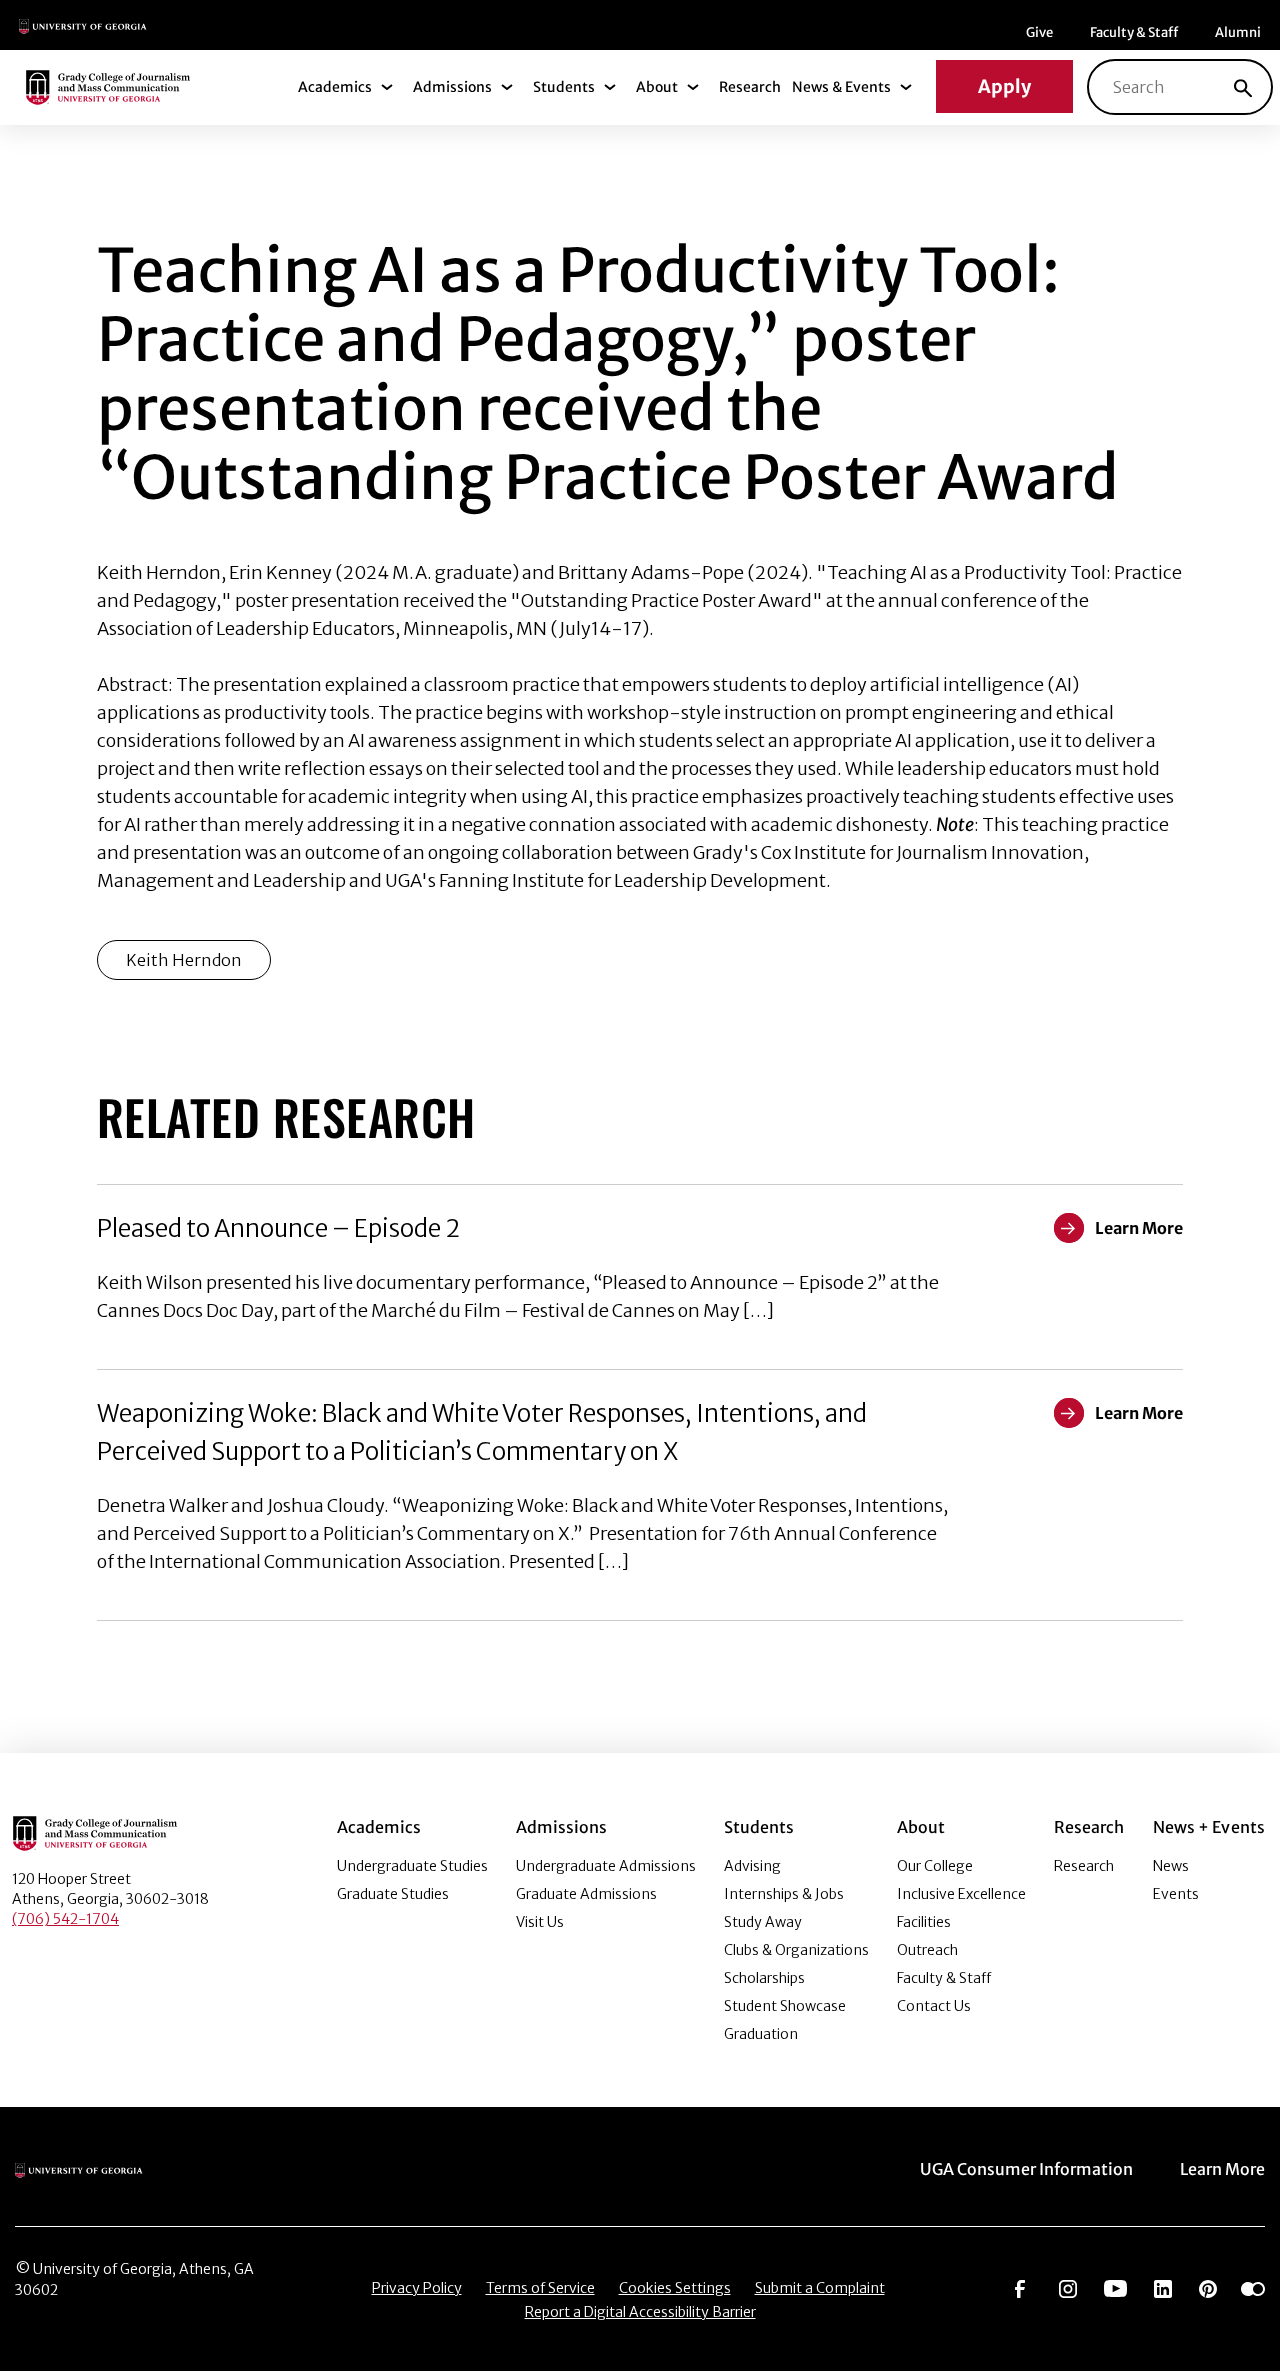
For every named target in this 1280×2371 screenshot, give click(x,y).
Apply (1004, 86)
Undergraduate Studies (412, 1866)
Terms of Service (540, 2288)
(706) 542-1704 (65, 1919)
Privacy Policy (417, 2288)
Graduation (761, 2034)
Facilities (924, 1922)
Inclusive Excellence (961, 1894)
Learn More (1222, 2169)
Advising (752, 1866)
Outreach (927, 1950)
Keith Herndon (184, 960)
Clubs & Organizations (796, 1950)
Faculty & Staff (1134, 32)
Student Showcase (785, 2006)
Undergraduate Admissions (606, 1866)
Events (1176, 1894)
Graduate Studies (393, 1894)
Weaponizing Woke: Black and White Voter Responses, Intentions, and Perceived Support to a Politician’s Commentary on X (482, 1432)
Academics (335, 87)
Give (1039, 32)
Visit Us (540, 1922)
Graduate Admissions (586, 1894)
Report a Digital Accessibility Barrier (640, 2312)
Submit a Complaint (820, 2288)
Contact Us (934, 2006)
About (657, 87)
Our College (935, 1866)
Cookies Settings (675, 2288)
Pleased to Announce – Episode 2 (278, 1228)
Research (750, 87)
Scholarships (764, 1978)
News (1171, 1866)
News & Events (841, 87)
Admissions (452, 87)
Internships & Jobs (784, 1894)
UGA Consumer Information (1026, 2169)
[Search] (1243, 87)
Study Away (763, 1922)
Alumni (1238, 32)
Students (564, 87)
